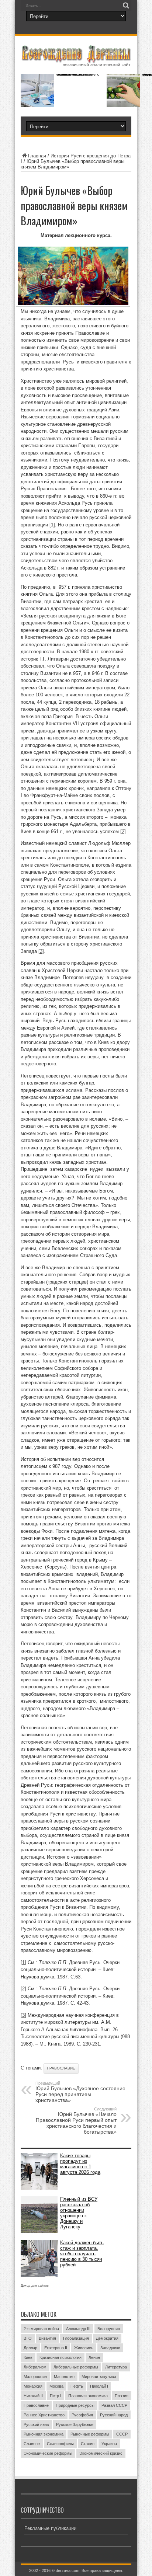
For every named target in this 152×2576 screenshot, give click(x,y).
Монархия (33, 2386)
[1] (52, 525)
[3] (41, 951)
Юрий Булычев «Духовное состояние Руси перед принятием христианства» (80, 2092)
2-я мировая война (41, 2329)
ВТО (28, 2338)
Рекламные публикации (50, 2528)
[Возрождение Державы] (76, 62)
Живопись (84, 2348)
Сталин (88, 2444)
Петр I (56, 2396)
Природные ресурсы (75, 2405)
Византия (47, 2338)
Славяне (32, 2444)
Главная (37, 156)
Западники (110, 2348)
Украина (109, 2444)
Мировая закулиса (99, 2377)
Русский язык (36, 2424)
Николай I (99, 2386)
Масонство (64, 2377)
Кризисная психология (61, 2357)
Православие (61, 2068)
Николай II (33, 2396)
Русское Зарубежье (75, 2424)
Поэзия (122, 2396)
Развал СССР (114, 2405)
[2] (123, 831)
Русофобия (82, 2415)
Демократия (107, 2338)
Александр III (78, 2329)
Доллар (30, 2348)
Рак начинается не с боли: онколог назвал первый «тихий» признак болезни (78, 74)
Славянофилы (60, 2444)
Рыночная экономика (44, 2434)
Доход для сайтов (35, 2286)
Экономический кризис (101, 2453)
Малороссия (35, 2377)
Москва (56, 2386)
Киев (28, 2357)
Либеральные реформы (76, 2367)
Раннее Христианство (44, 2415)
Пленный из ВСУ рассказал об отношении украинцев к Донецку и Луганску (79, 2213)
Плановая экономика (88, 2396)
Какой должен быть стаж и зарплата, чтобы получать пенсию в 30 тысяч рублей (82, 2254)
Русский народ (114, 2415)
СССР (122, 2434)
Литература (116, 2367)
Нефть (77, 2386)
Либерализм (35, 2367)
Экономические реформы (48, 2453)
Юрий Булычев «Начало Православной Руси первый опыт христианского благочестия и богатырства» (76, 2121)
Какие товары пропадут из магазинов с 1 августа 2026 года (80, 2164)
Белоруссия (109, 2329)
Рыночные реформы (90, 2434)
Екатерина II (56, 2348)
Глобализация (76, 2338)
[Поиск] (126, 6)
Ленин (94, 2357)
